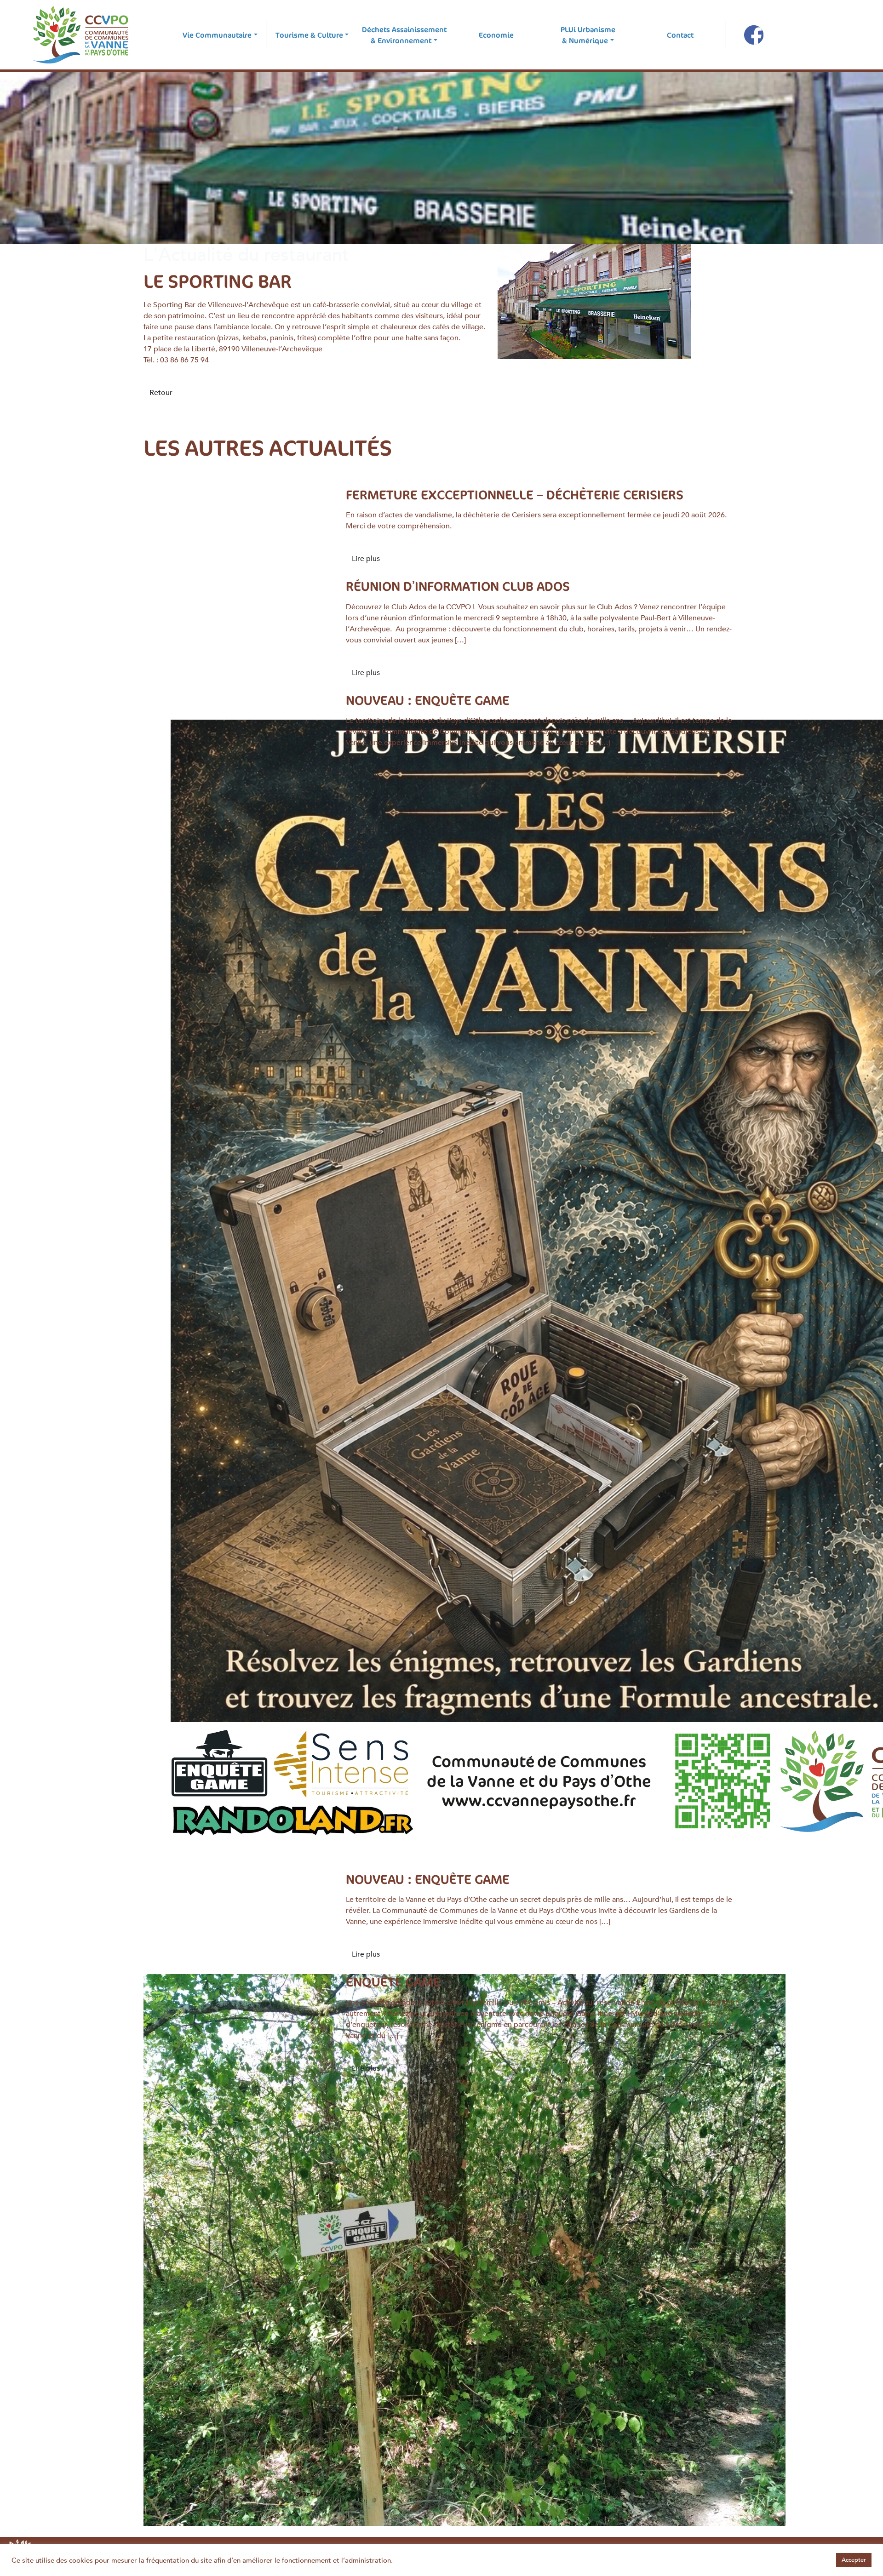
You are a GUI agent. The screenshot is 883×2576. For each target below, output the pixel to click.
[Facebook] (754, 35)
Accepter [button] (854, 2560)
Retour (161, 393)
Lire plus (366, 559)
